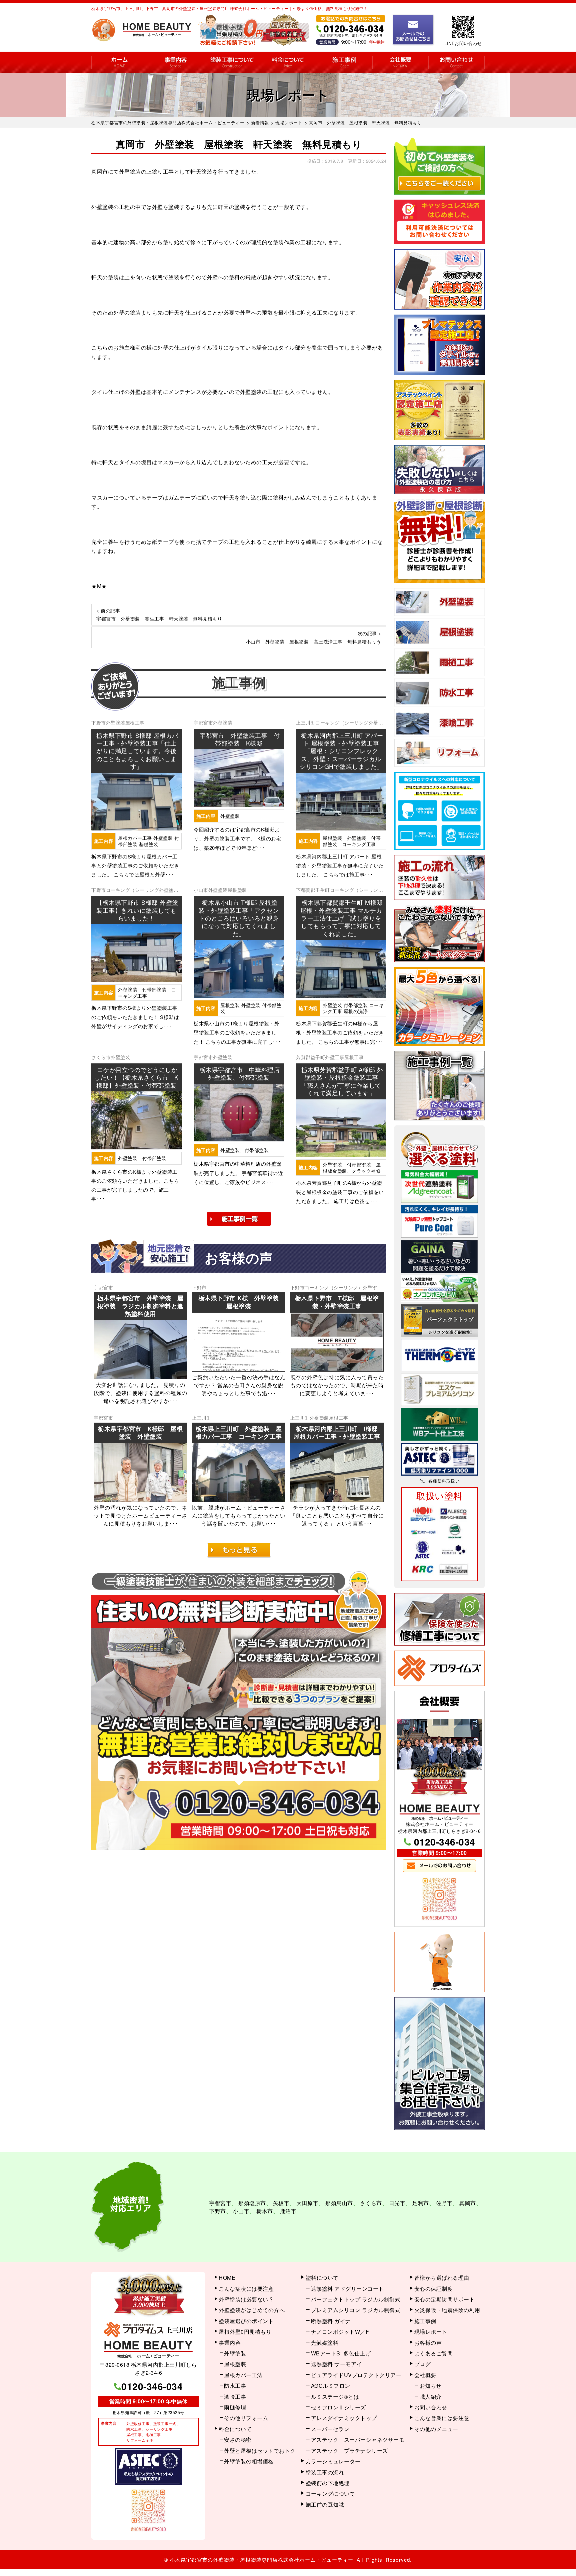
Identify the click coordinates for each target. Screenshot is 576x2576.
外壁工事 (335, 1057)
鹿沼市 (288, 2211)
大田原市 (307, 2203)
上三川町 (306, 722)
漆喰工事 (235, 2397)
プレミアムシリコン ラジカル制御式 (356, 2310)
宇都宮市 (203, 722)
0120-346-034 (445, 1842)
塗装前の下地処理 (328, 2483)
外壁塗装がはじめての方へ (252, 2310)
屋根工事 (135, 722)
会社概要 (400, 62)
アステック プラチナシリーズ (349, 2451)
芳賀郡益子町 (310, 1057)
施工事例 (344, 62)
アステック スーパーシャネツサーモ (358, 2440)
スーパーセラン (330, 2429)
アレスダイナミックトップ (344, 2418)
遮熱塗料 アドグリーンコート (347, 2289)
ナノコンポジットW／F (340, 2332)
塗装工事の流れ (232, 62)
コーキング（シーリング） (334, 1287)
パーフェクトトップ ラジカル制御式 (356, 2299)
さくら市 (101, 1057)
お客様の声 (428, 2343)
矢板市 (281, 2203)
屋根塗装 (237, 890)
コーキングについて (330, 2494)
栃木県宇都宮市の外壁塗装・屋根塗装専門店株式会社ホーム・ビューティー (262, 2560)
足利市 (421, 2203)
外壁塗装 (116, 722)
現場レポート (431, 2332)
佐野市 (444, 2203)
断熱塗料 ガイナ (331, 2321)
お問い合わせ (456, 62)
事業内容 (176, 62)
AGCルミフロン (331, 2386)
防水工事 (235, 2386)
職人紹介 (431, 2397)
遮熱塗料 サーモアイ (336, 2364)
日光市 (397, 2203)
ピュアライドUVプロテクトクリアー (356, 2375)
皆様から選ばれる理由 (442, 2278)
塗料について (322, 2278)
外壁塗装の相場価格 (249, 2461)
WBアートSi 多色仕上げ (341, 2353)
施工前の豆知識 (325, 2505)
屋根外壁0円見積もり (245, 2332)
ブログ (423, 2364)
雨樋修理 (235, 2407)
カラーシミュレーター (333, 2461)
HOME (119, 62)
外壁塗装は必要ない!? (246, 2299)
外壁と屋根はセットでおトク (260, 2451)
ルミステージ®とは (335, 2397)
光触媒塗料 (325, 2343)
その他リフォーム (246, 2418)
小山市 (201, 890)
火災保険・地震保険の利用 (447, 2310)
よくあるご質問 (434, 2353)
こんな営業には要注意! (443, 2418)
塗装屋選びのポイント (246, 2321)
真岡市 (468, 2203)
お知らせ (431, 2386)
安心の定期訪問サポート (445, 2299)
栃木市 (265, 2211)
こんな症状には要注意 (246, 2289)
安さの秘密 (238, 2440)
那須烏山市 (339, 2203)
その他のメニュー (436, 2429)
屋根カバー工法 (243, 2375)
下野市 (99, 722)
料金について (288, 62)
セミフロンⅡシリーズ (338, 2407)
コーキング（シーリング (342, 722)
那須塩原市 (252, 2203)
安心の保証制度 (434, 2289)
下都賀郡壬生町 (313, 890)
